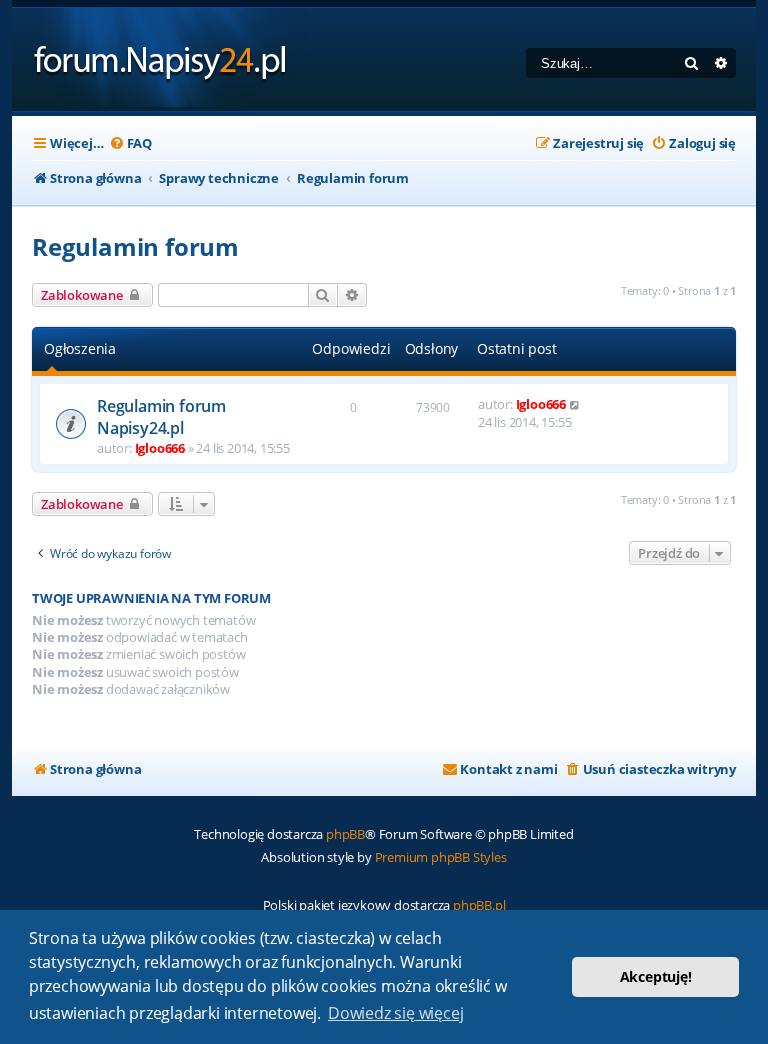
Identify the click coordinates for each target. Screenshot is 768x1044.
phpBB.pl (479, 905)
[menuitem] (130, 143)
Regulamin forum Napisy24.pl (161, 417)
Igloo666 (160, 448)
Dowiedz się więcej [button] (395, 1013)
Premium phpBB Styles (441, 857)
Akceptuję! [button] (656, 976)
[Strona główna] (160, 59)
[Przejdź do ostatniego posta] (575, 404)
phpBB (345, 834)
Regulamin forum (135, 246)
